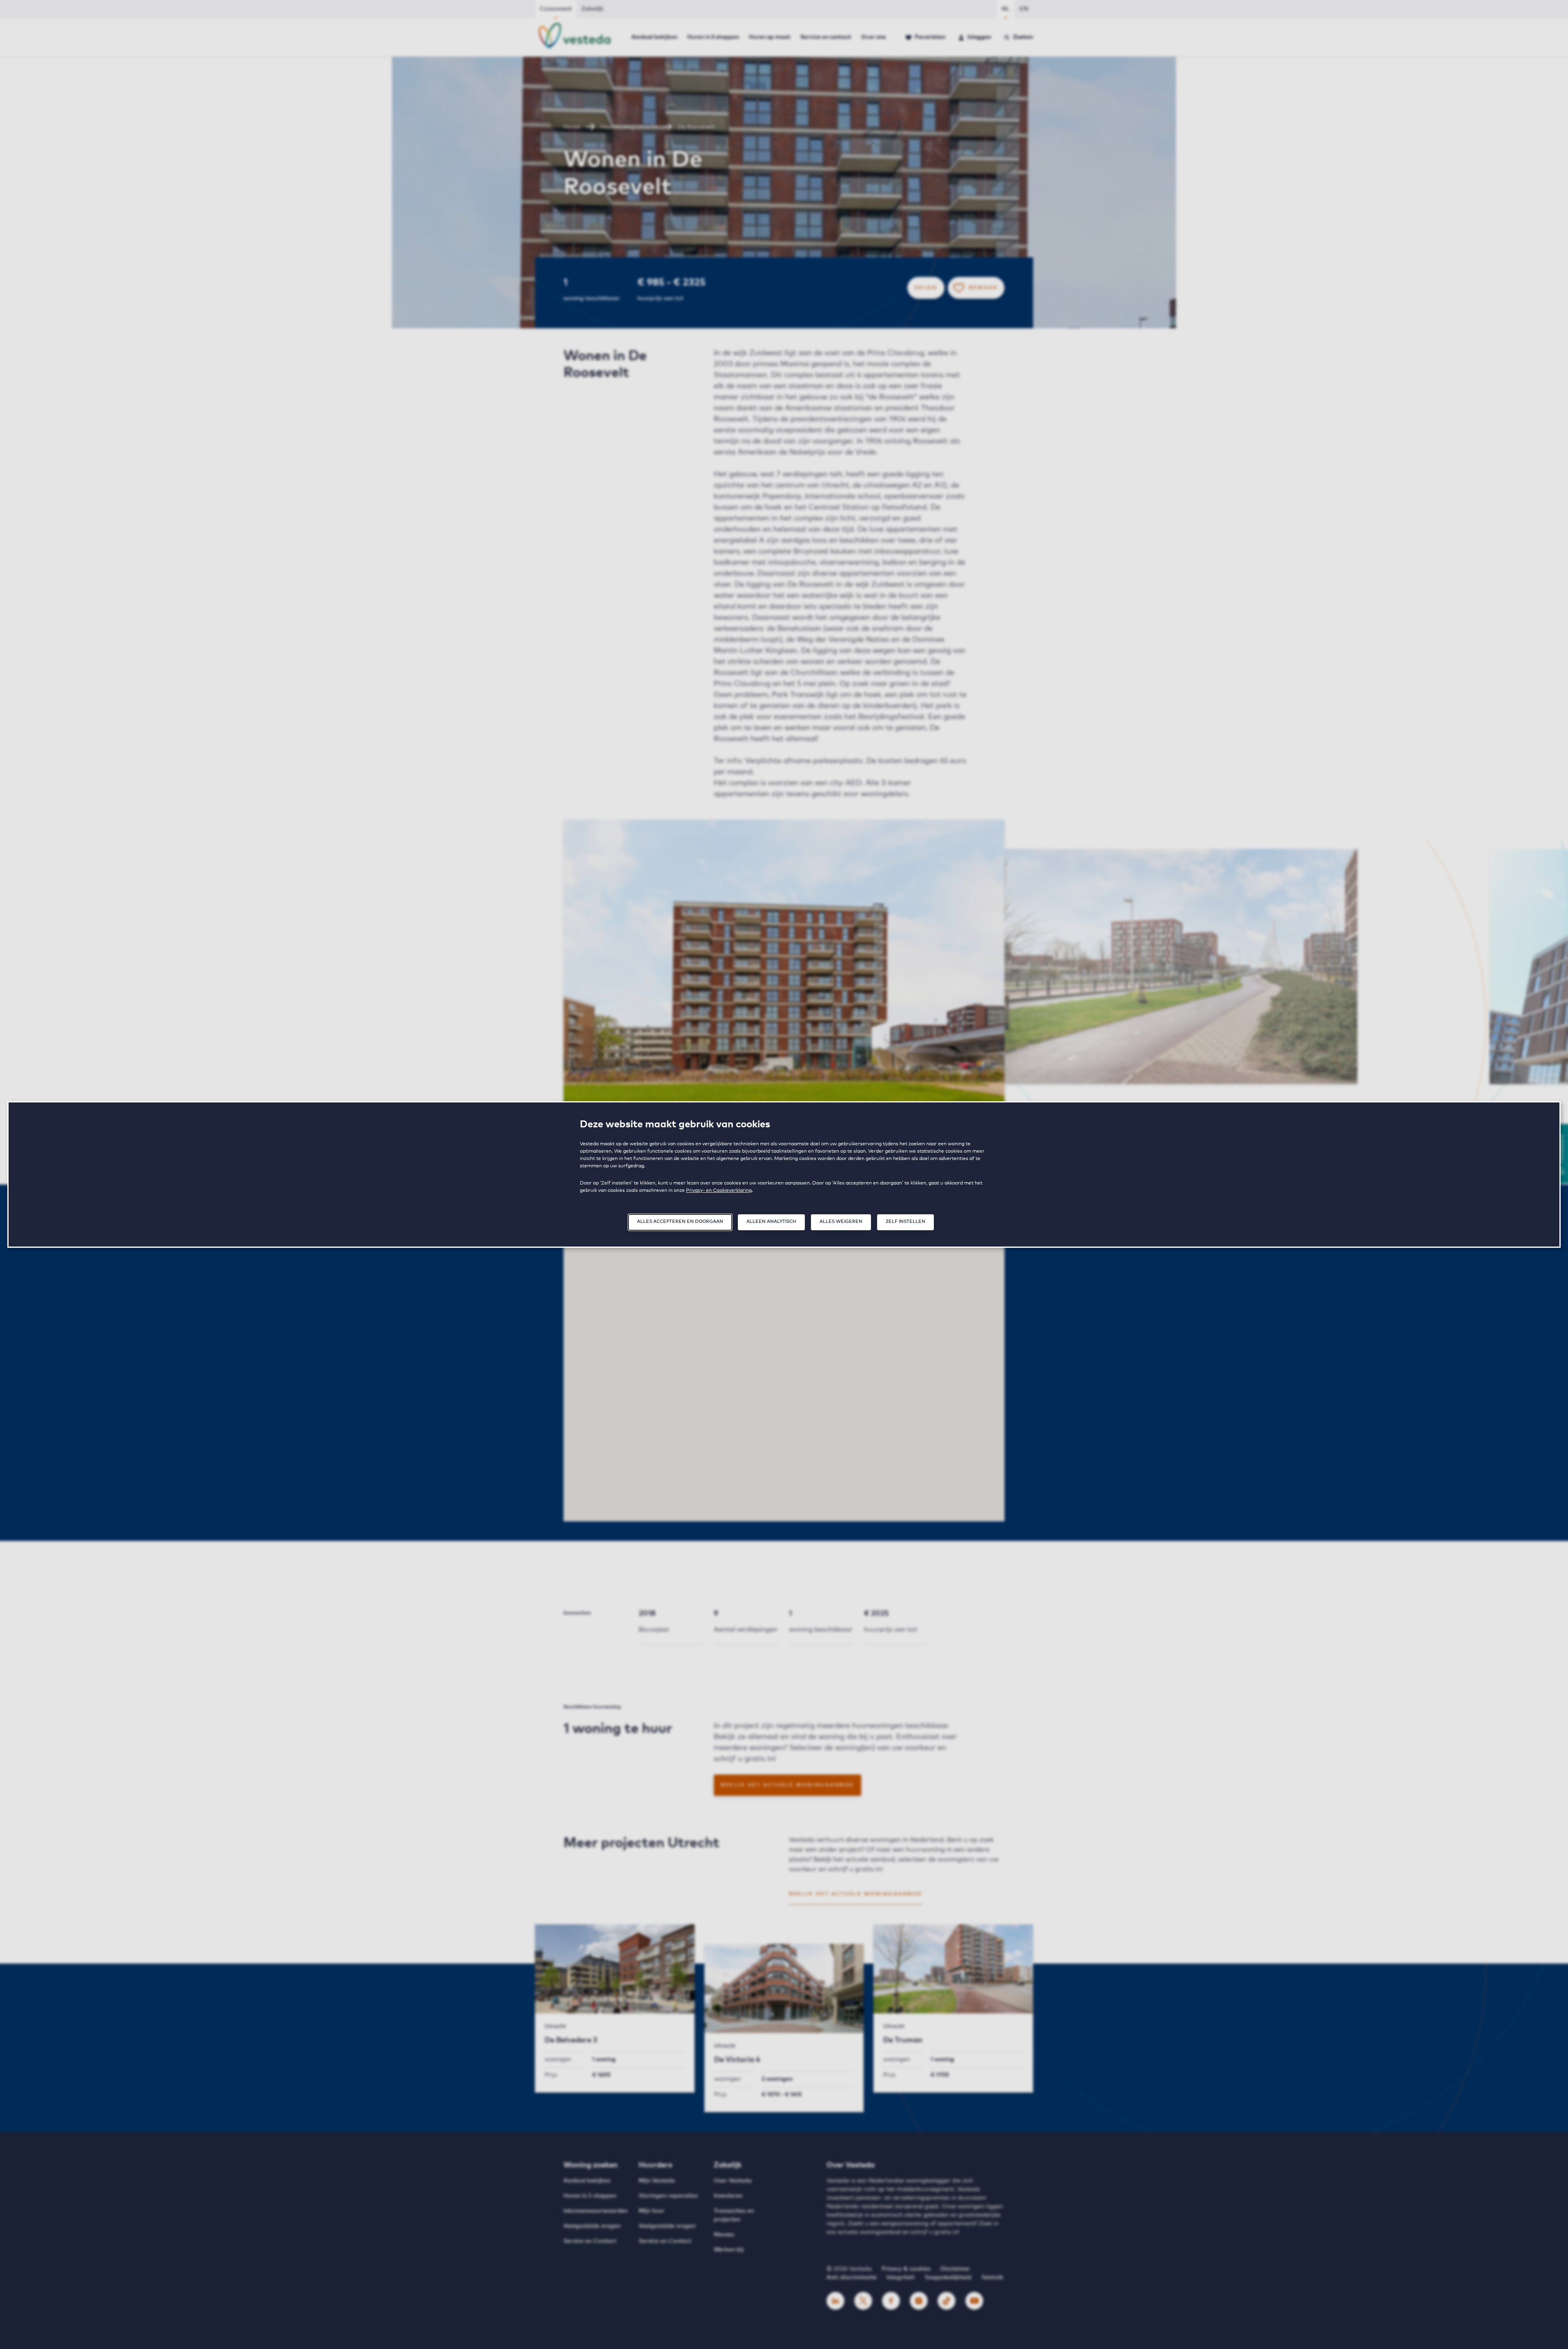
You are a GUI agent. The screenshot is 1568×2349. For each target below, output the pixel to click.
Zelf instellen (905, 1221)
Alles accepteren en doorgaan (680, 1221)
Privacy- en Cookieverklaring (719, 1191)
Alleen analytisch (771, 1221)
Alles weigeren (841, 1221)
